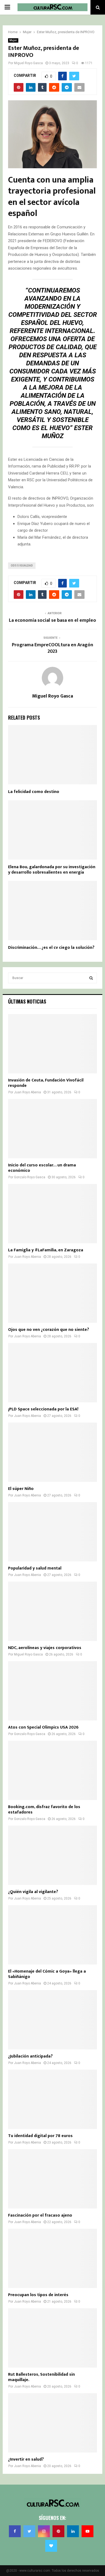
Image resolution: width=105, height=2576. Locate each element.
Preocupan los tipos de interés (38, 2295)
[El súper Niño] (52, 1452)
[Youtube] (87, 2531)
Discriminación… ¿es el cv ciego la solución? (51, 948)
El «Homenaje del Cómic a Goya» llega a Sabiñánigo (47, 1974)
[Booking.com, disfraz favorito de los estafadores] (52, 1770)
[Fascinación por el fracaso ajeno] (52, 2179)
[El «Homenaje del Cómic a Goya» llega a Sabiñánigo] (52, 1935)
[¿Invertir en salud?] (52, 2423)
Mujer (13, 40)
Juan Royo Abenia (27, 1092)
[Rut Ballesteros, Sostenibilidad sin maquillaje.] (52, 2338)
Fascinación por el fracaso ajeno (40, 2215)
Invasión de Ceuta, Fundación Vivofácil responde (46, 1083)
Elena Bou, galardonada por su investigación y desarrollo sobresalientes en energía (52, 870)
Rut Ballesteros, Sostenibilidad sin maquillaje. (41, 2377)
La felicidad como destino (34, 792)
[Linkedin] (73, 2531)
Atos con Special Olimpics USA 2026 (43, 1727)
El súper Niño (21, 1489)
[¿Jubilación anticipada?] (52, 2020)
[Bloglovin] (51, 2546)
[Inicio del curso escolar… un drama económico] (52, 1129)
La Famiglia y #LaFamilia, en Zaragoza (46, 1250)
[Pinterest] (58, 2531)
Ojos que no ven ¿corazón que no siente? (49, 1330)
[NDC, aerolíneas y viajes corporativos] (52, 1611)
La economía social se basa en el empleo (52, 620)
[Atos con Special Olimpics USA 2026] (52, 1691)
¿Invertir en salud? (26, 2459)
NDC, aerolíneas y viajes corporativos (45, 1648)
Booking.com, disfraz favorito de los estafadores (44, 1810)
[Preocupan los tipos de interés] (52, 2258)
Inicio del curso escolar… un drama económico (42, 1168)
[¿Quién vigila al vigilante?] (52, 1855)
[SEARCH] (91, 978)
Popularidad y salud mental (35, 1568)
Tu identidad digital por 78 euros (40, 2136)
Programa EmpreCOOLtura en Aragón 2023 (52, 648)
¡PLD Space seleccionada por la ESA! (43, 1409)
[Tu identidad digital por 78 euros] (52, 2099)
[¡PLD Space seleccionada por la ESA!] (52, 1373)
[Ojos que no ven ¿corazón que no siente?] (52, 1293)
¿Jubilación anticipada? (30, 2056)
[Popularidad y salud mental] (52, 1532)
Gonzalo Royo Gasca (30, 1177)
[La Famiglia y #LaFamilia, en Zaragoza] (52, 1214)
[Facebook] (15, 2531)
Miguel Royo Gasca (28, 63)
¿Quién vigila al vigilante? (33, 1892)
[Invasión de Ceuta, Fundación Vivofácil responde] (52, 1044)
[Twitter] (29, 2531)
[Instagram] (44, 2531)
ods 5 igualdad (22, 566)
